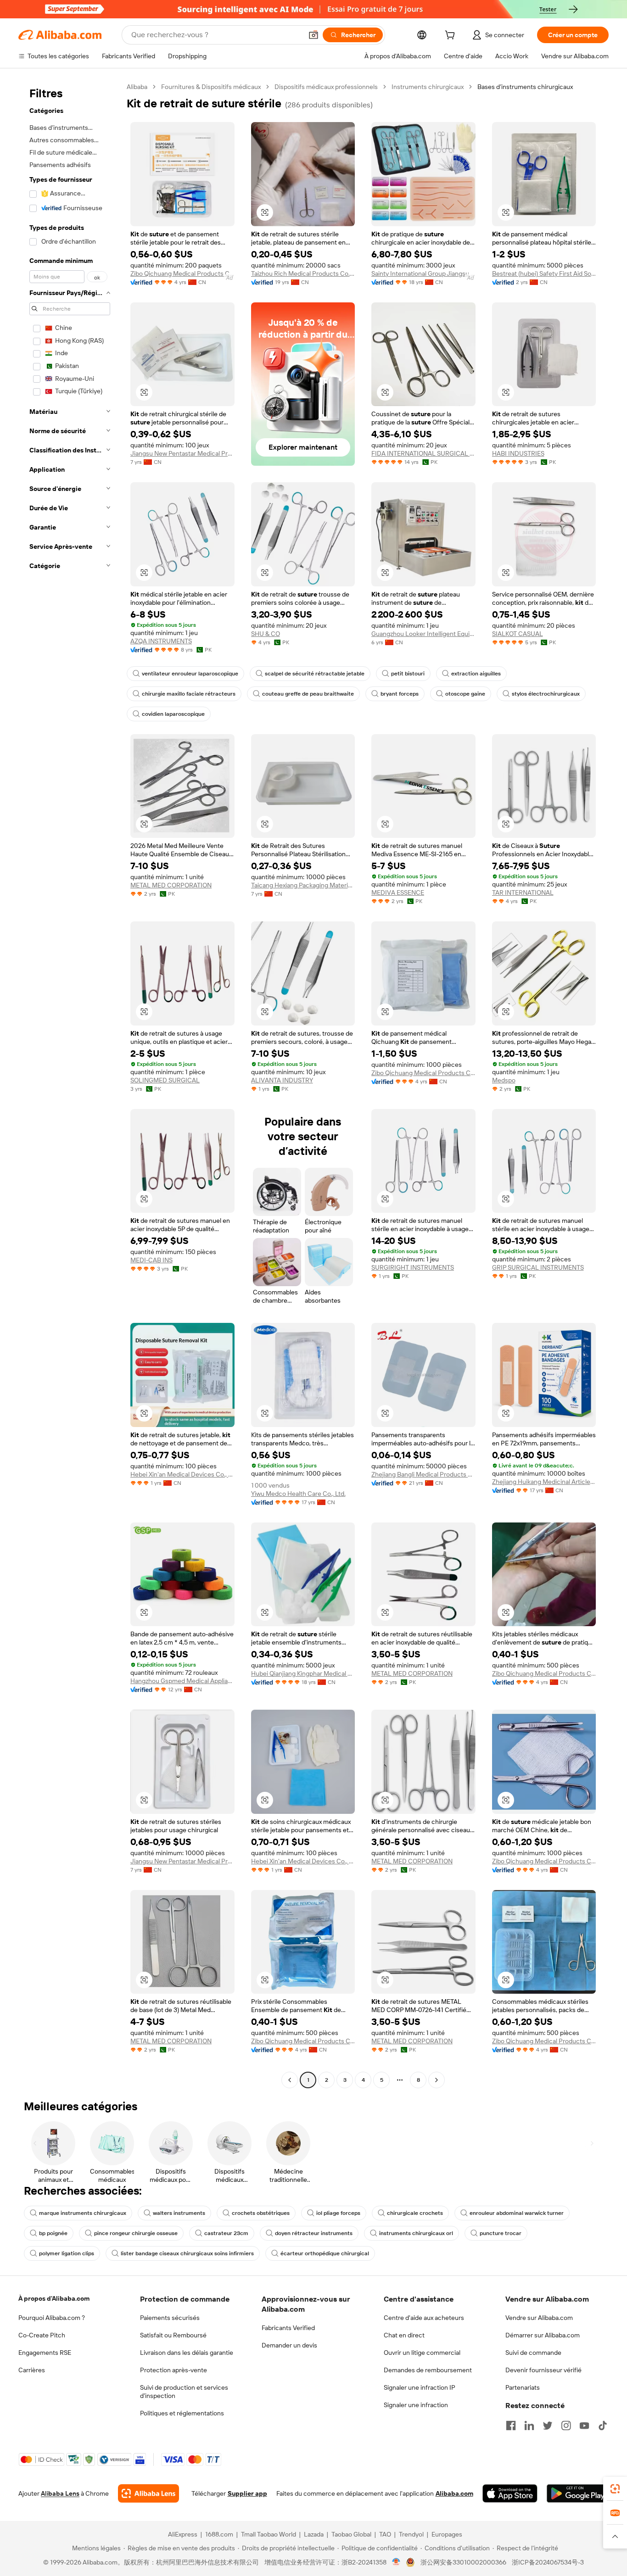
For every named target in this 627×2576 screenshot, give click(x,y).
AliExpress (183, 2534)
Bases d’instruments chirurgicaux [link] (525, 87)
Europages (447, 2534)
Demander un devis (289, 2345)
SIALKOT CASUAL (518, 634)
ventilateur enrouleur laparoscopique (190, 674)
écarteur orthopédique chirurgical (325, 2253)
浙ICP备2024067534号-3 (548, 2562)
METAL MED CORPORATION (171, 885)
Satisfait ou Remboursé (173, 2335)
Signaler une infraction (416, 2405)
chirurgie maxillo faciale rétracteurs (189, 694)
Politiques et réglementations (182, 2413)
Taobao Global (351, 2534)
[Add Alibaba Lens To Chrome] (148, 2493)
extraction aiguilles (476, 674)
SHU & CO (266, 634)
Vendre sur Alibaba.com (539, 2318)
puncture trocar (501, 2233)
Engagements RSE (45, 2353)
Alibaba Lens (60, 2493)
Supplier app (247, 2493)
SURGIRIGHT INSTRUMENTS (413, 1267)
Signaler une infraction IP (420, 2387)
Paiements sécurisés (170, 2318)
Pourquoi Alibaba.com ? (52, 2318)
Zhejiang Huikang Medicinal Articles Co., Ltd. (544, 1482)
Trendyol (411, 2534)
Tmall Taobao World (269, 2534)
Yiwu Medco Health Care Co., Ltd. (298, 1494)
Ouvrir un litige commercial (422, 2353)
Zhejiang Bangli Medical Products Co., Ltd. (423, 1474)
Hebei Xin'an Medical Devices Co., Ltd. (182, 1474)
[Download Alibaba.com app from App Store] (510, 2493)
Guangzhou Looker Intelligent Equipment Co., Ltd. (423, 634)
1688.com (219, 2534)
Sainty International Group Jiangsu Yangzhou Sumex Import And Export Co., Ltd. (423, 273)
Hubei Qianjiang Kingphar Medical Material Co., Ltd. (303, 1673)
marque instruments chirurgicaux (83, 2213)
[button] (313, 35)
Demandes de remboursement (428, 2370)
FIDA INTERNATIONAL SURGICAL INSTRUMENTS (423, 453)
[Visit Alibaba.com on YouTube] (584, 2425)
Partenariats (523, 2387)
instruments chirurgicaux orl (416, 2233)
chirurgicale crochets (415, 2213)
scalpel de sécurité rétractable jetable (315, 674)
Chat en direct (404, 2335)
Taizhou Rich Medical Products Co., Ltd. (303, 273)
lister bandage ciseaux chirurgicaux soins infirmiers (187, 2253)
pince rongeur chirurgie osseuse (136, 2233)
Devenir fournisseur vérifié (543, 2370)
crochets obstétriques (261, 2213)
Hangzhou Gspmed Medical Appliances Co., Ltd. (182, 1681)
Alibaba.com (454, 2493)
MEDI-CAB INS (151, 1260)
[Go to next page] (437, 2080)
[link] (615, 2489)
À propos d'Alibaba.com (54, 2298)
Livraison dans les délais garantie (187, 2353)
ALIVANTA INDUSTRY (282, 1080)
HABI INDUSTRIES (518, 453)
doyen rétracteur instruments (314, 2233)
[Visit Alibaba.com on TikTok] (603, 2425)
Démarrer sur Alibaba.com (543, 2335)
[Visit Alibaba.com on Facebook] (511, 2425)
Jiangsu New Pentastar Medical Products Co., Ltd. (182, 453)
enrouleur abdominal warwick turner (517, 2213)
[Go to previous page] (290, 2080)
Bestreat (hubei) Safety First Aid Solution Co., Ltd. (544, 273)
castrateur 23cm (226, 2233)
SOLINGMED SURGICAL (165, 1080)
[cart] (452, 36)
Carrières (32, 2370)
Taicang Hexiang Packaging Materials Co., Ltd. (303, 885)
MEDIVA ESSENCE (398, 892)
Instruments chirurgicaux (428, 87)
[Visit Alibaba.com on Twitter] (548, 2425)
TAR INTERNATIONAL (523, 892)
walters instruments (179, 2213)
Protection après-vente (174, 2370)
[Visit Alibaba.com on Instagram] (566, 2425)
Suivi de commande (533, 2353)
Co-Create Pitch (42, 2335)
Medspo (504, 1080)
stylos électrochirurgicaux (546, 694)
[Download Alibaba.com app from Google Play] (578, 2493)
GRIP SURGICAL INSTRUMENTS (538, 1267)
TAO (385, 2534)
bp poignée (53, 2233)
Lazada (314, 2534)
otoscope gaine (465, 694)
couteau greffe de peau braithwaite (308, 694)
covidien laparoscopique (173, 714)
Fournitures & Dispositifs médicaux (211, 87)
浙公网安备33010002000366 (463, 2562)
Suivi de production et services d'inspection (184, 2392)
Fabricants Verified (288, 2328)
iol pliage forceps (338, 2213)
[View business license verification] (396, 2562)
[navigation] (70, 1084)
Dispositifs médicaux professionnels (326, 87)
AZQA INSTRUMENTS (161, 641)
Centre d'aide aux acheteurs (424, 2318)
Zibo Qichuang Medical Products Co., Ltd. (182, 273)
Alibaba (137, 87)
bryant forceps (400, 694)
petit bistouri (408, 674)
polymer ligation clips (67, 2253)
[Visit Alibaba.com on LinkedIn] (529, 2425)
